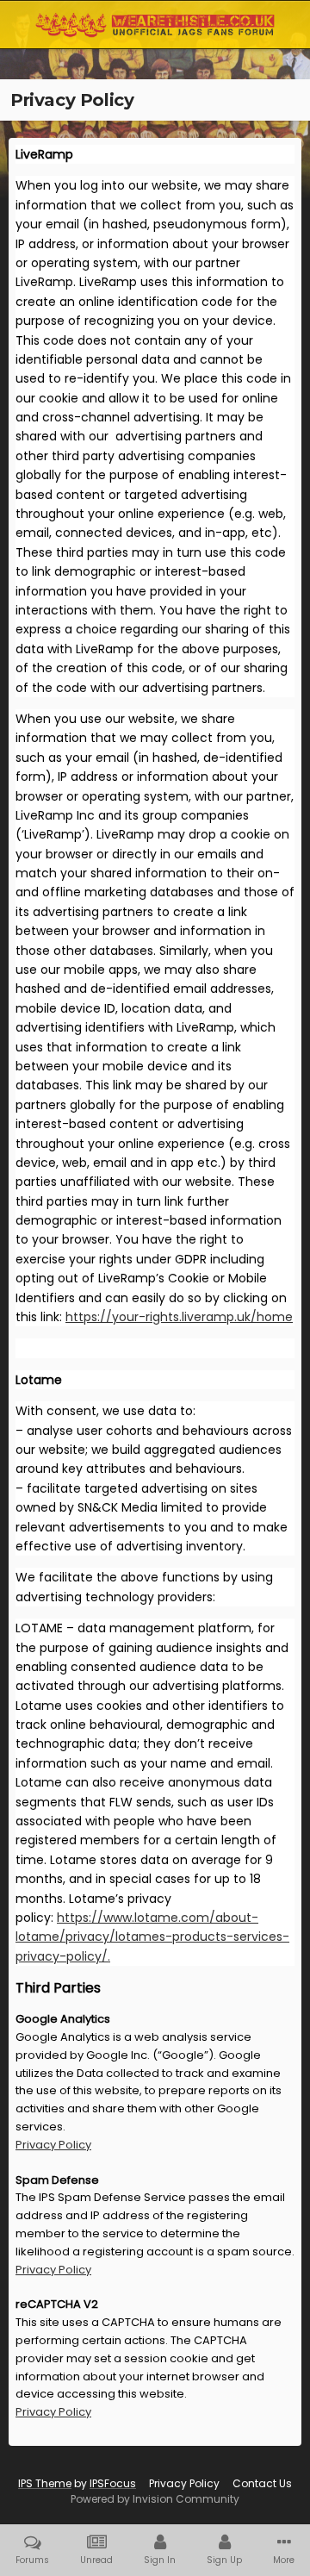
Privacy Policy (53, 2145)
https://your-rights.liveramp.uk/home (179, 1317)
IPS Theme (45, 2483)
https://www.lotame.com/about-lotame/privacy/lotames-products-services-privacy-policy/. (152, 1937)
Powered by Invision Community (155, 2499)
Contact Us (262, 2483)
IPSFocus (113, 2483)
